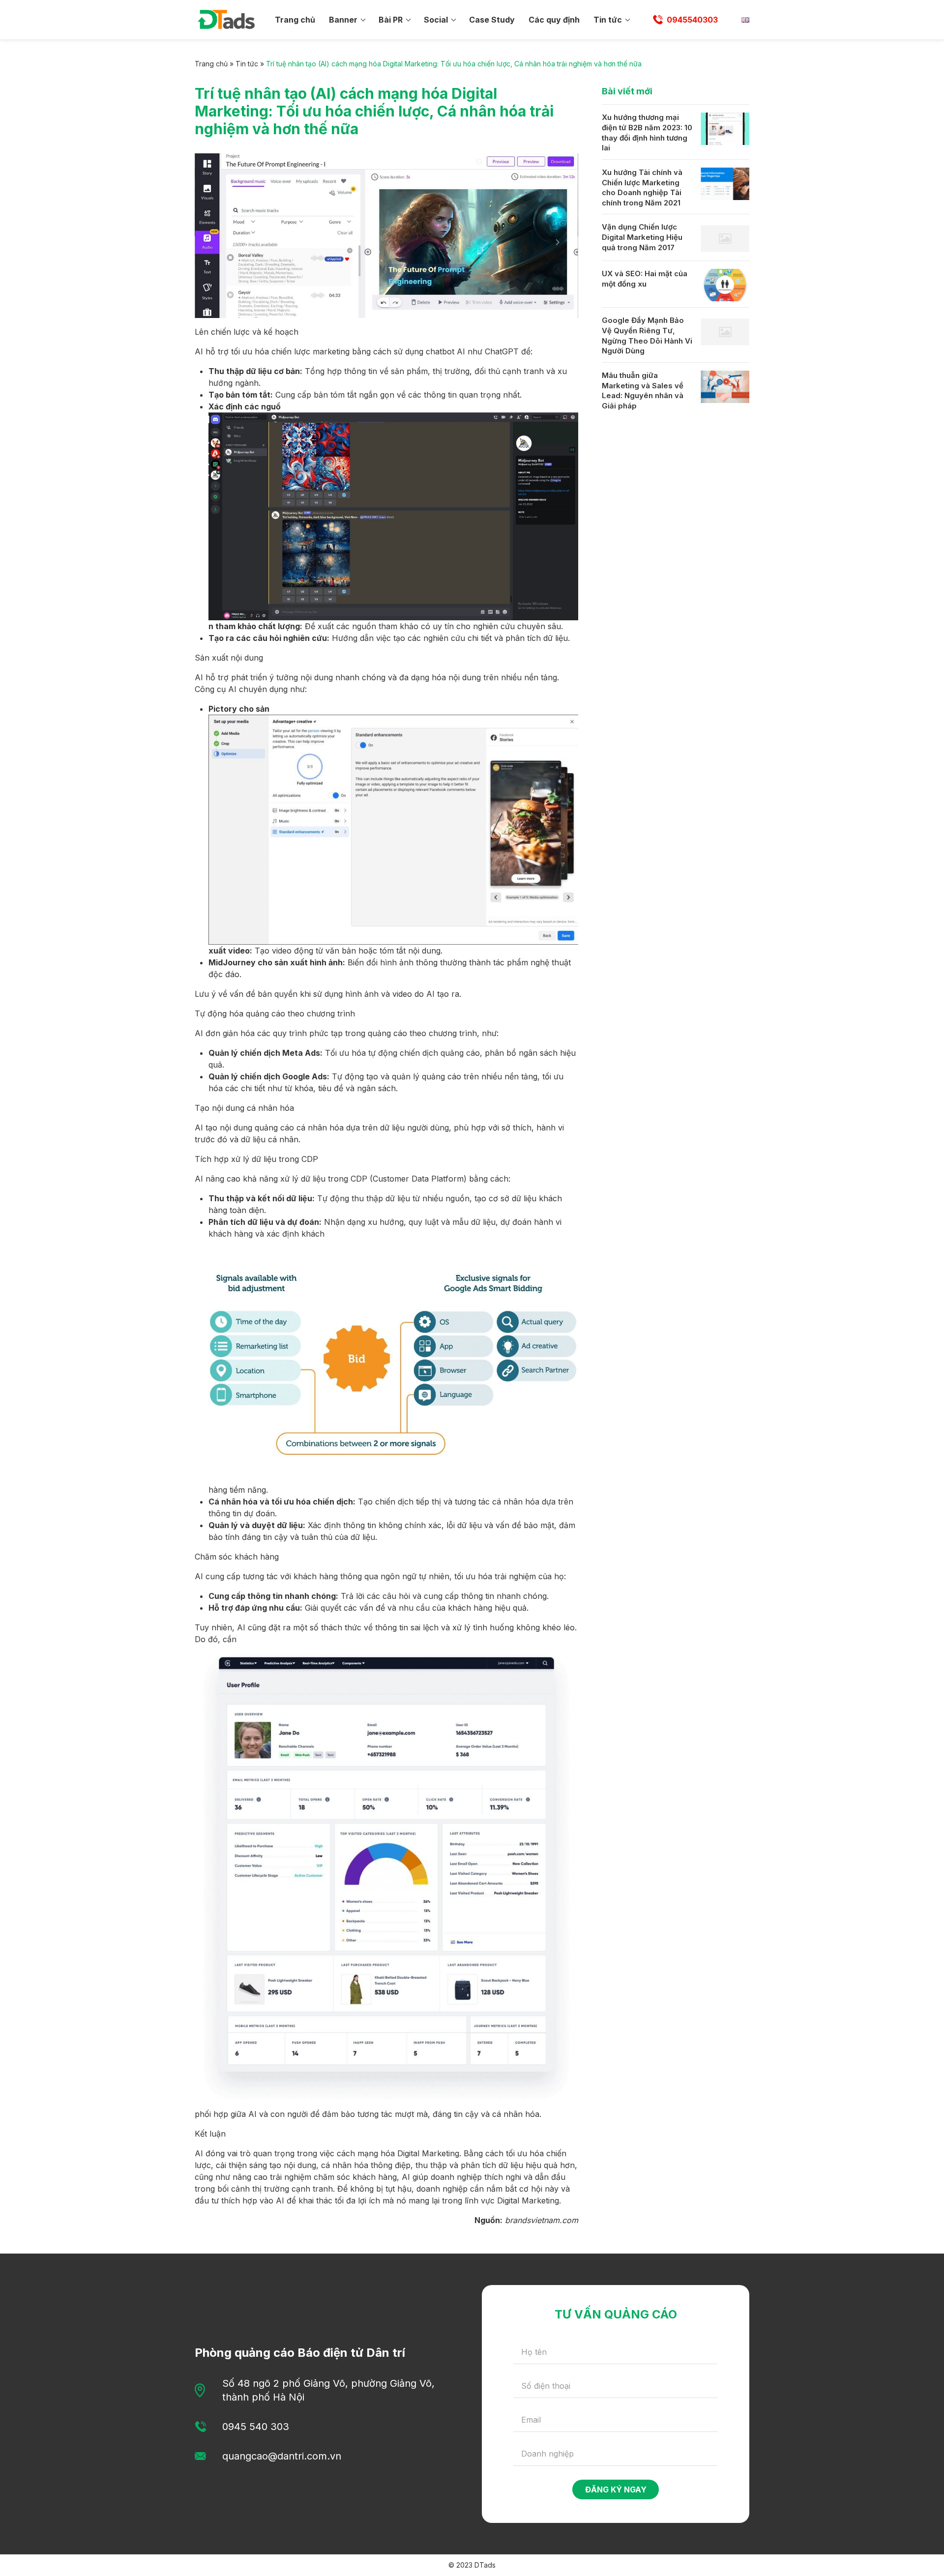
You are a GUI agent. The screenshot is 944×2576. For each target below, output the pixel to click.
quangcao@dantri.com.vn (282, 2456)
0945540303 (692, 20)
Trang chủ (295, 20)
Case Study (492, 20)
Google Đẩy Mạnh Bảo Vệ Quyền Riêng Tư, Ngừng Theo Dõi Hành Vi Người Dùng (647, 335)
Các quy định (554, 20)
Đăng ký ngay (616, 2489)
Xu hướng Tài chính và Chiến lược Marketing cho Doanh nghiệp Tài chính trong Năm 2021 (642, 188)
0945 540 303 (256, 2427)
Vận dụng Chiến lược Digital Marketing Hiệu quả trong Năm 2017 (642, 237)
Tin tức (608, 20)
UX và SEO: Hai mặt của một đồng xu (645, 279)
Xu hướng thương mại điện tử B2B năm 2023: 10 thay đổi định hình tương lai (647, 132)
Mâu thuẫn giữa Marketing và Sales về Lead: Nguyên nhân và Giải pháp (643, 391)
